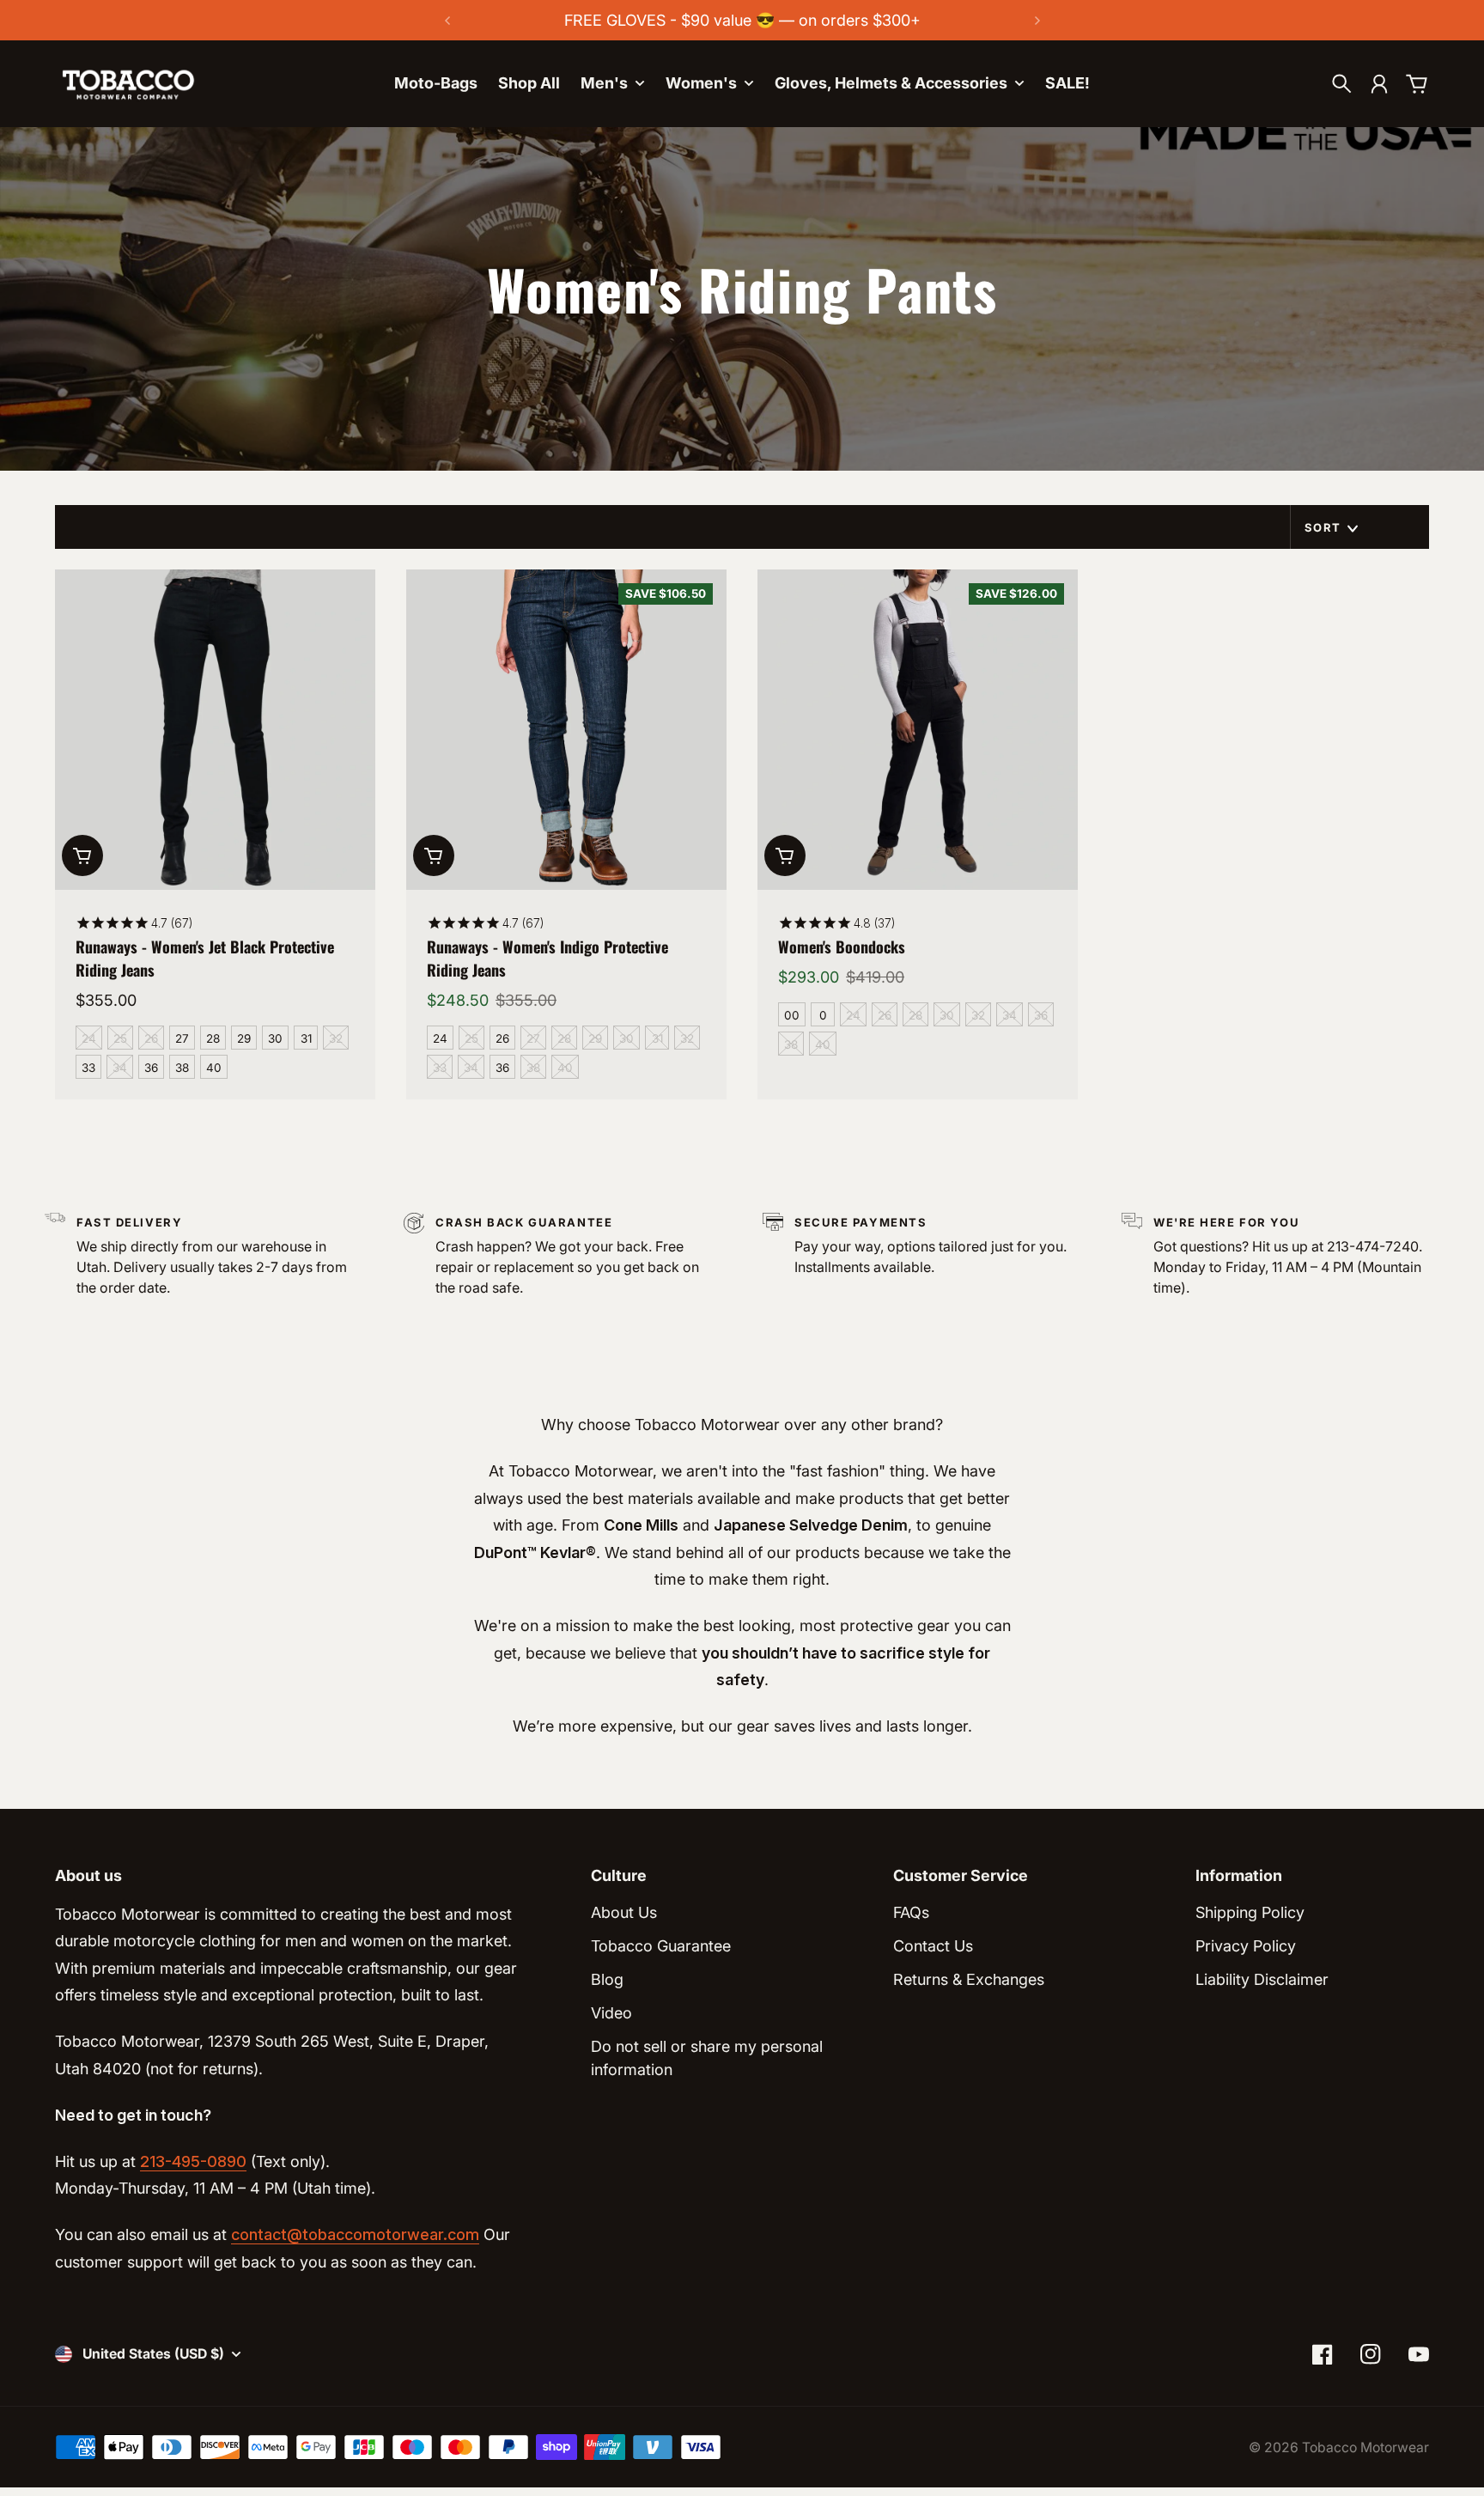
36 (151, 1068)
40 (214, 1068)
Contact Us (933, 1946)
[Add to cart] (82, 855)
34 (120, 1068)
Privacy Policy (1246, 1946)
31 (306, 1038)
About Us (624, 1912)
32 (336, 1038)
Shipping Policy (1250, 1912)
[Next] (1037, 20)
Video (611, 2013)
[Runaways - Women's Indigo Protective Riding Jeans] (566, 730)
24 (89, 1038)
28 (213, 1038)
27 (182, 1038)
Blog (607, 1979)
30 (275, 1038)
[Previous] (447, 20)
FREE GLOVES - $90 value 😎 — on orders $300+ (742, 20)
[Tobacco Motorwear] (128, 84)
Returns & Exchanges (969, 1979)
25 (120, 1038)
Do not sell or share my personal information (707, 2058)
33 (88, 1068)
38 (182, 1068)
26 (151, 1038)
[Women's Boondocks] (918, 730)
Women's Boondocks (842, 947)
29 (244, 1038)
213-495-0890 (193, 2161)
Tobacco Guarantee (661, 1946)
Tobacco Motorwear (1365, 2447)
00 (792, 1015)
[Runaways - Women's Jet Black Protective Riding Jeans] (215, 730)
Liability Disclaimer (1262, 1979)
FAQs (911, 1912)
